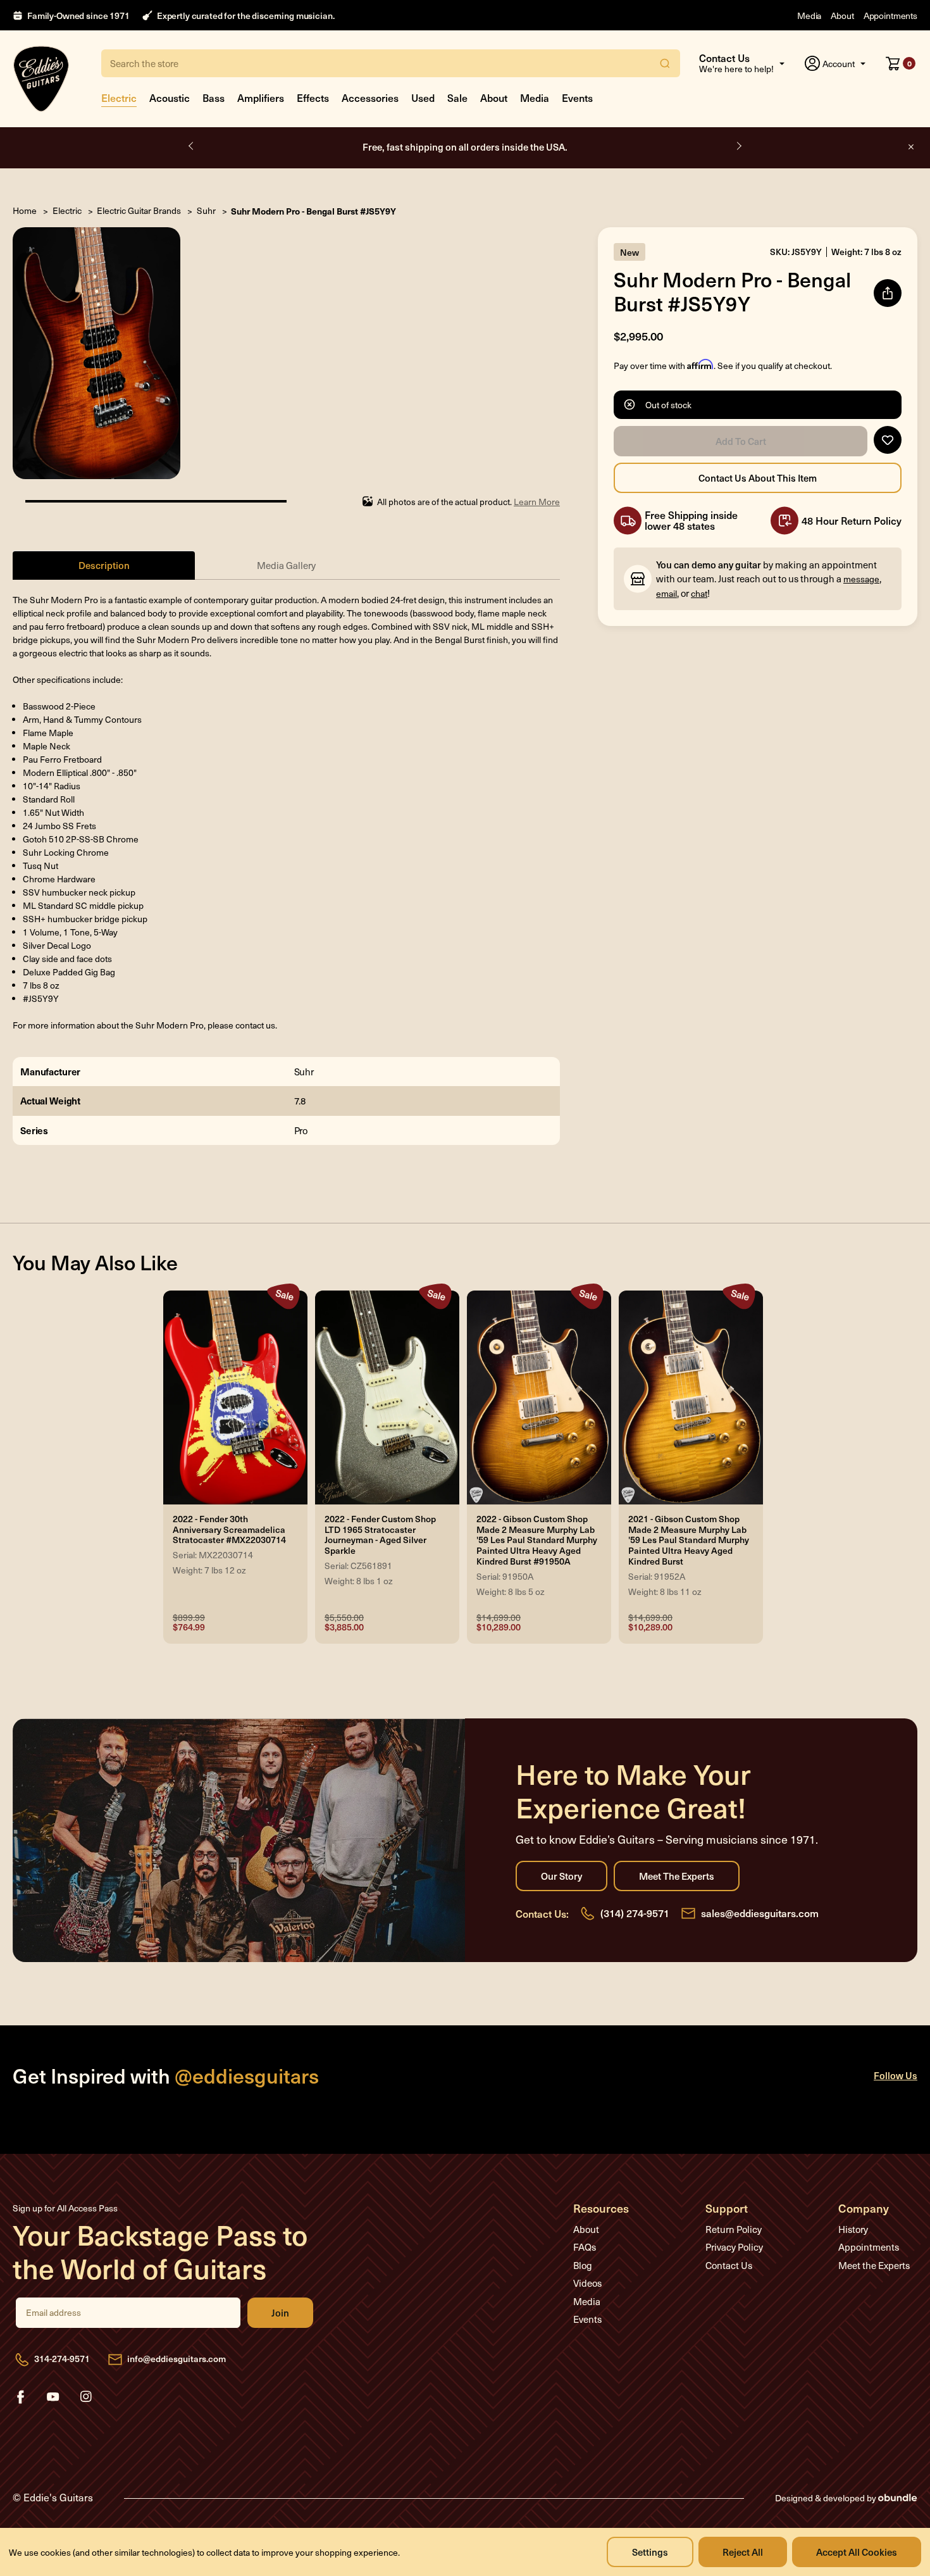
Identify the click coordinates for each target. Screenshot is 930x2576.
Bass (214, 97)
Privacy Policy (734, 2247)
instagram (86, 2397)
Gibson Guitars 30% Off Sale (465, 147)
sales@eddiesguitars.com (760, 1913)
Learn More (537, 502)
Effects (313, 97)
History (853, 2229)
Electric (119, 97)
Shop (527, 147)
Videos (587, 2283)
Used (423, 97)
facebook (20, 2397)
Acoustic (170, 97)
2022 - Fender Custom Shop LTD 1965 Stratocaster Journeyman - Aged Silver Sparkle (380, 1535)
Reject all (743, 2552)
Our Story (561, 1876)
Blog (583, 2265)
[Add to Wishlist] (888, 440)
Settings (650, 2552)
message (861, 579)
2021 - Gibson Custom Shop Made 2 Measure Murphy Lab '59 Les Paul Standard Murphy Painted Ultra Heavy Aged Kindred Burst (689, 1541)
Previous (192, 146)
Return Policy (734, 2229)
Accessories (370, 97)
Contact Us (729, 2265)
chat (699, 593)
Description (104, 565)
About (842, 16)
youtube (53, 2397)
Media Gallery (286, 565)
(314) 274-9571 (635, 1913)
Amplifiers (261, 97)
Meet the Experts (677, 1876)
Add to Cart (741, 441)
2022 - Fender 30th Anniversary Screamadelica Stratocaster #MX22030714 (229, 1530)
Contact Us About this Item (758, 478)
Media (809, 16)
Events (577, 97)
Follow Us (896, 2075)
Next (738, 146)
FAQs (585, 2247)
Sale (457, 97)
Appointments (890, 16)
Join (280, 2313)
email (666, 593)
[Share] (888, 293)
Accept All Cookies (857, 2552)
